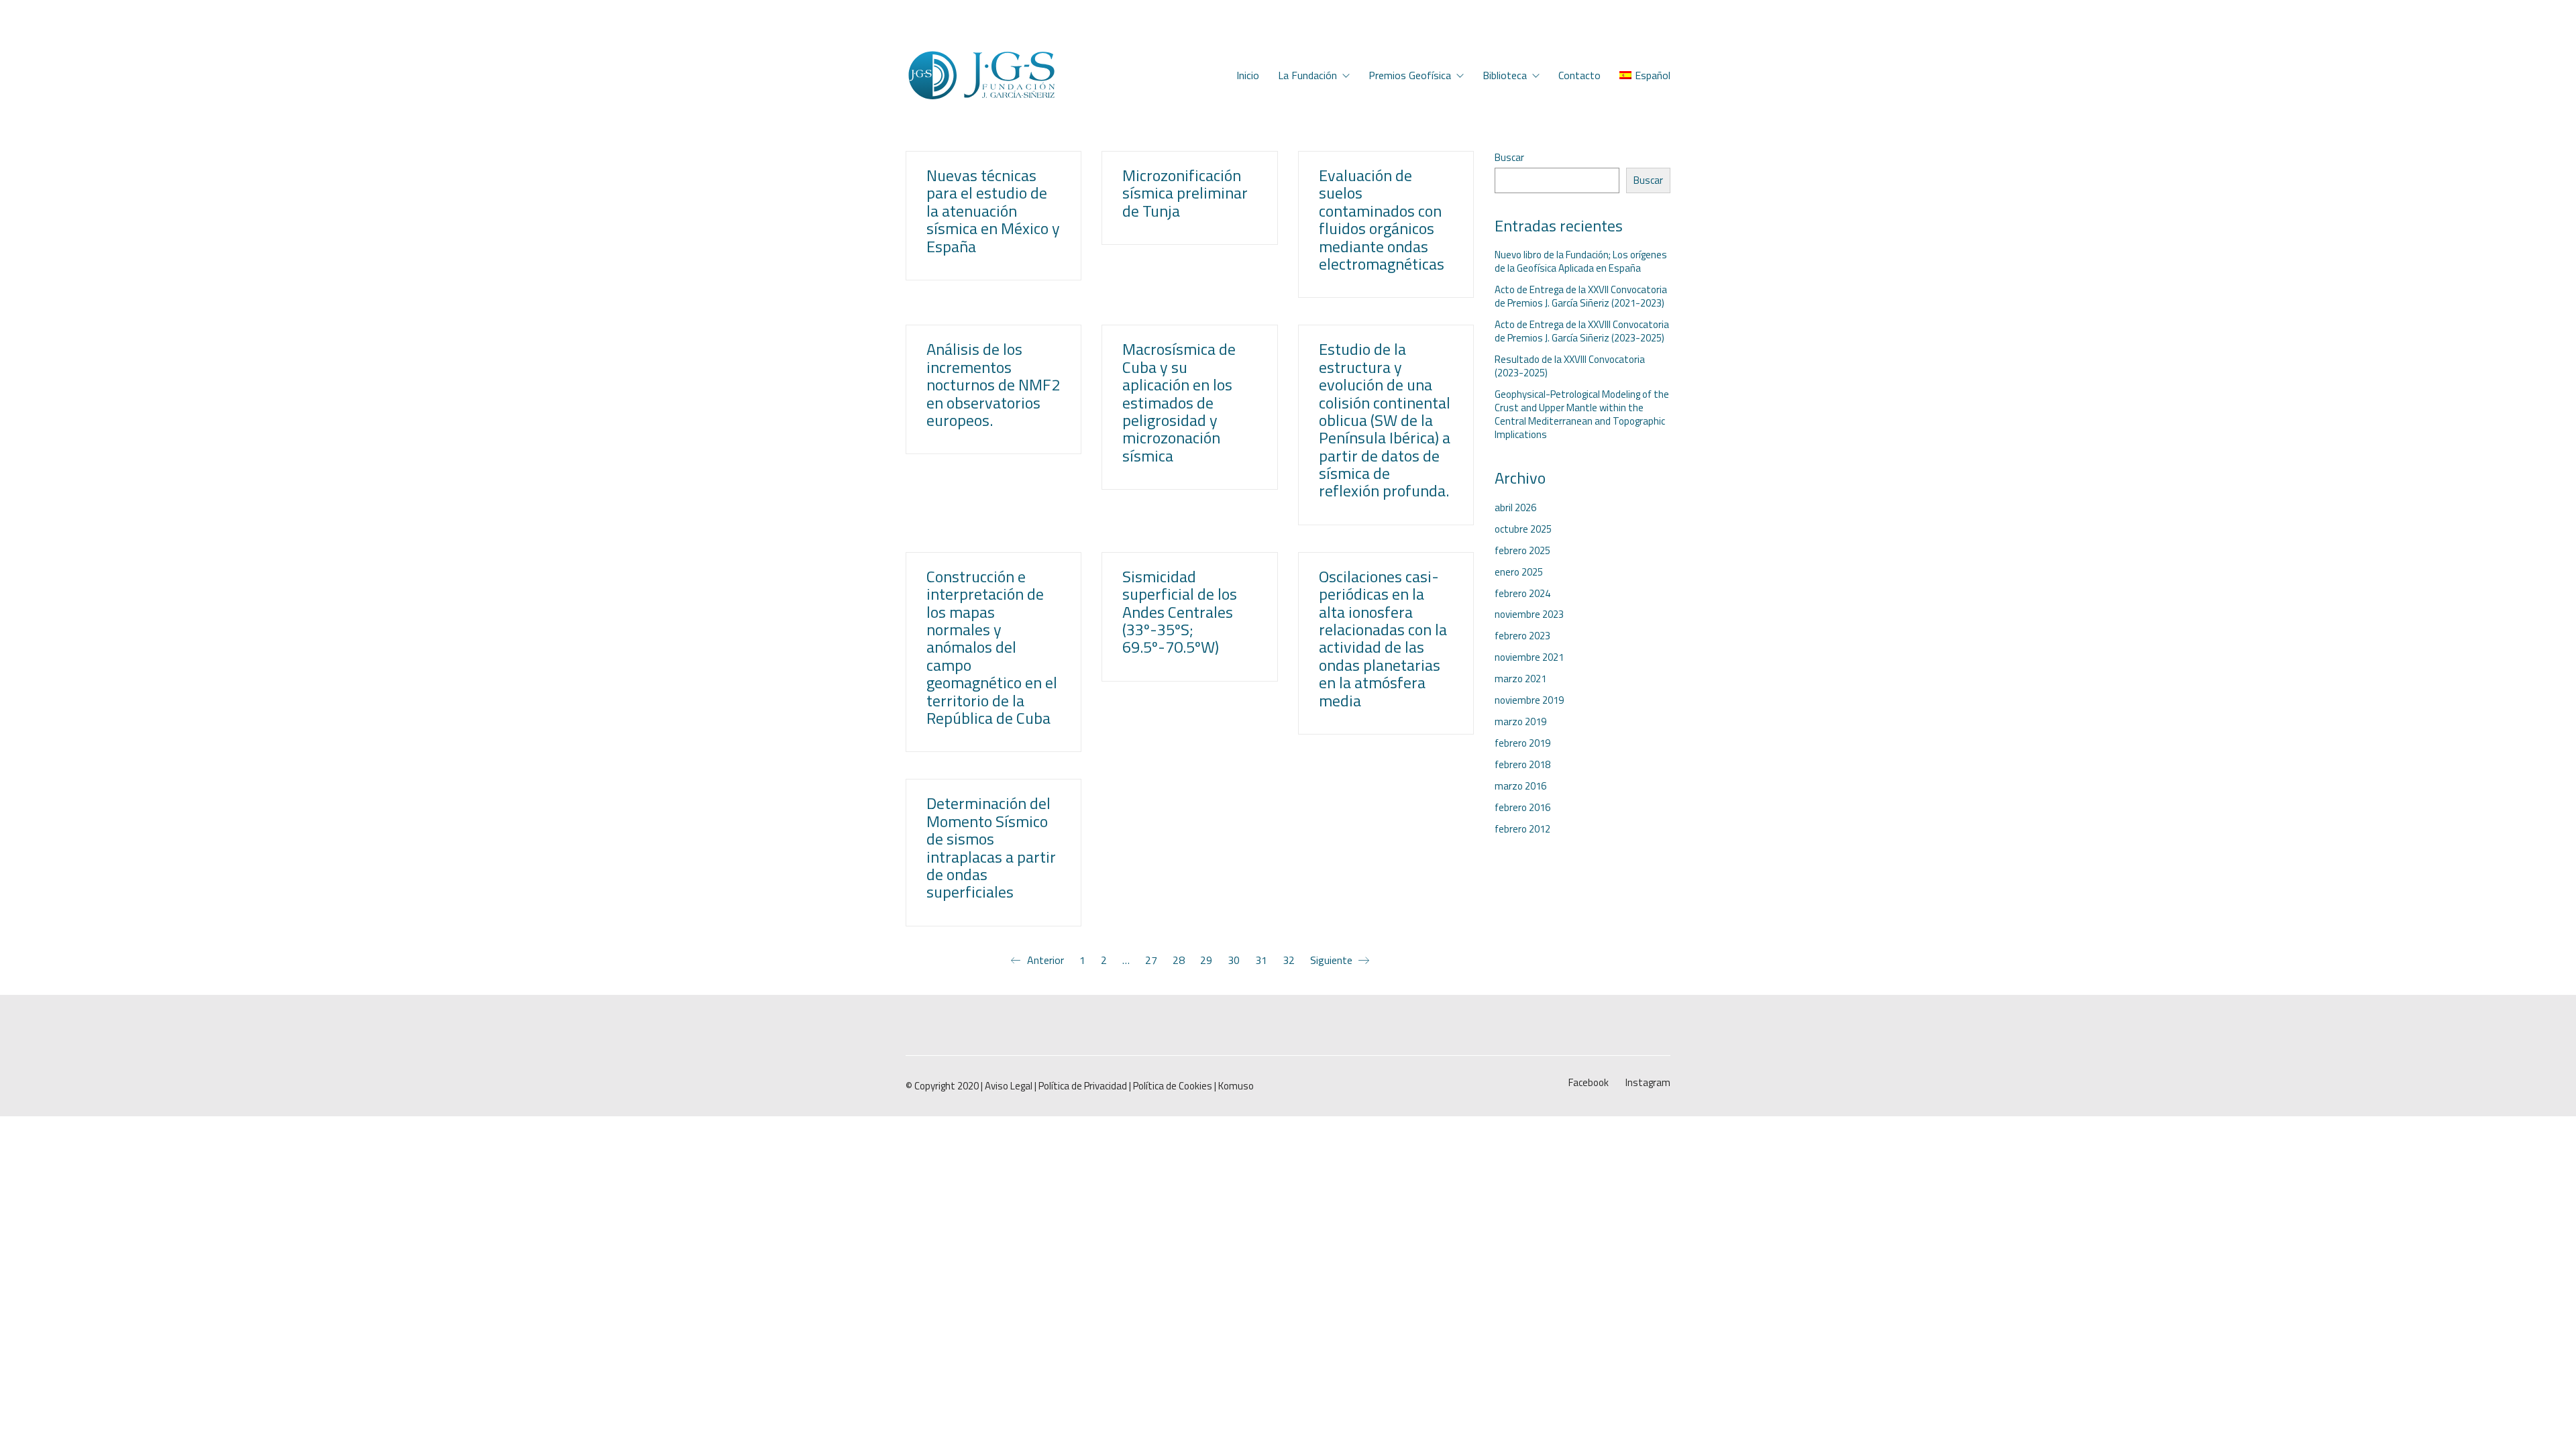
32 (1289, 960)
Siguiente (1333, 961)
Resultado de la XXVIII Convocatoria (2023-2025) (1570, 366)
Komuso (1236, 1086)
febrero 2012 (1522, 829)
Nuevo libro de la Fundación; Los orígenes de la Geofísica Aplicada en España (1581, 262)
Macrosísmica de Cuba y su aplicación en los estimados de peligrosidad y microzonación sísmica (1179, 402)
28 (1179, 960)
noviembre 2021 (1529, 657)
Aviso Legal (1009, 1086)
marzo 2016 (1520, 786)
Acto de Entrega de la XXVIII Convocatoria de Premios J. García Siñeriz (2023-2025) (1582, 331)
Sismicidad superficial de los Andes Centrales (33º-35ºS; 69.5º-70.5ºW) (1180, 612)
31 (1261, 960)
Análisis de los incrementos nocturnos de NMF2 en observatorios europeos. (993, 384)
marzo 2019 (1520, 722)
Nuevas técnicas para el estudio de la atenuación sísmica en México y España (993, 211)
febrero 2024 (1522, 594)
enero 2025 (1519, 572)
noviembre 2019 (1529, 700)
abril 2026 (1515, 508)
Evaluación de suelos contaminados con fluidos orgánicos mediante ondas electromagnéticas (1382, 219)
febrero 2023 (1522, 636)
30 (1234, 960)
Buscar (1509, 158)
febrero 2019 (1522, 743)
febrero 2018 (1522, 765)
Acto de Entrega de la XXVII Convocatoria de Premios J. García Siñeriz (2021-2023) (1581, 297)
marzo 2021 (1520, 679)
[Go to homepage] (981, 75)
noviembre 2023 (1529, 614)
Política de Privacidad (1083, 1086)
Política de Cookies (1173, 1086)
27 (1151, 960)
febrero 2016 (1522, 808)
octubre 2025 (1523, 529)
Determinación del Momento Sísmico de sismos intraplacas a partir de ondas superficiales (991, 847)
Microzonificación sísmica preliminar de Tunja (1185, 193)
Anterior (1044, 961)
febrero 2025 (1522, 551)
